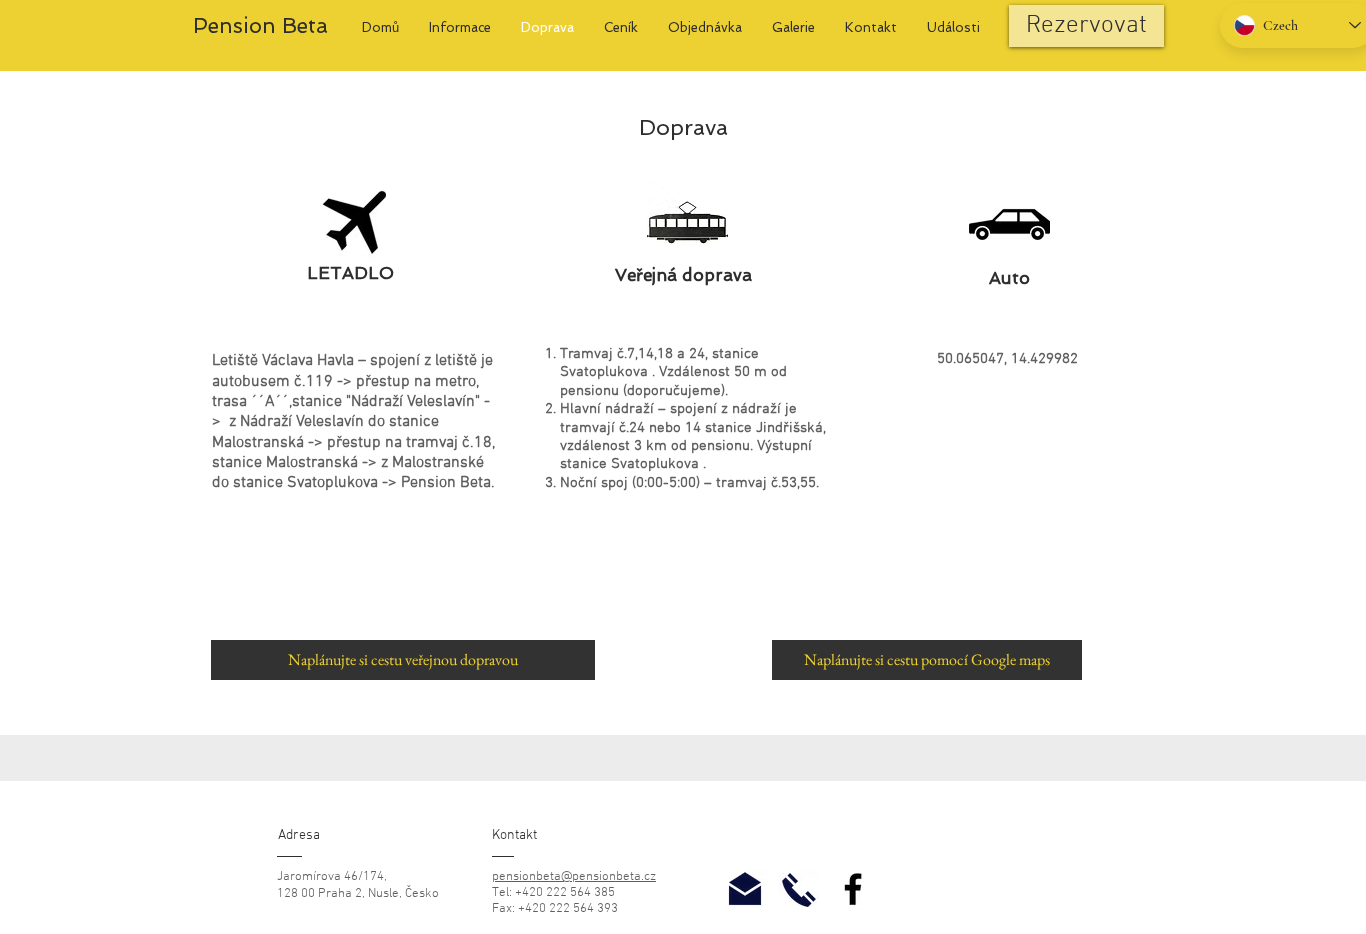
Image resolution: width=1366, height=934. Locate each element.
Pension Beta (260, 25)
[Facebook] (853, 889)
